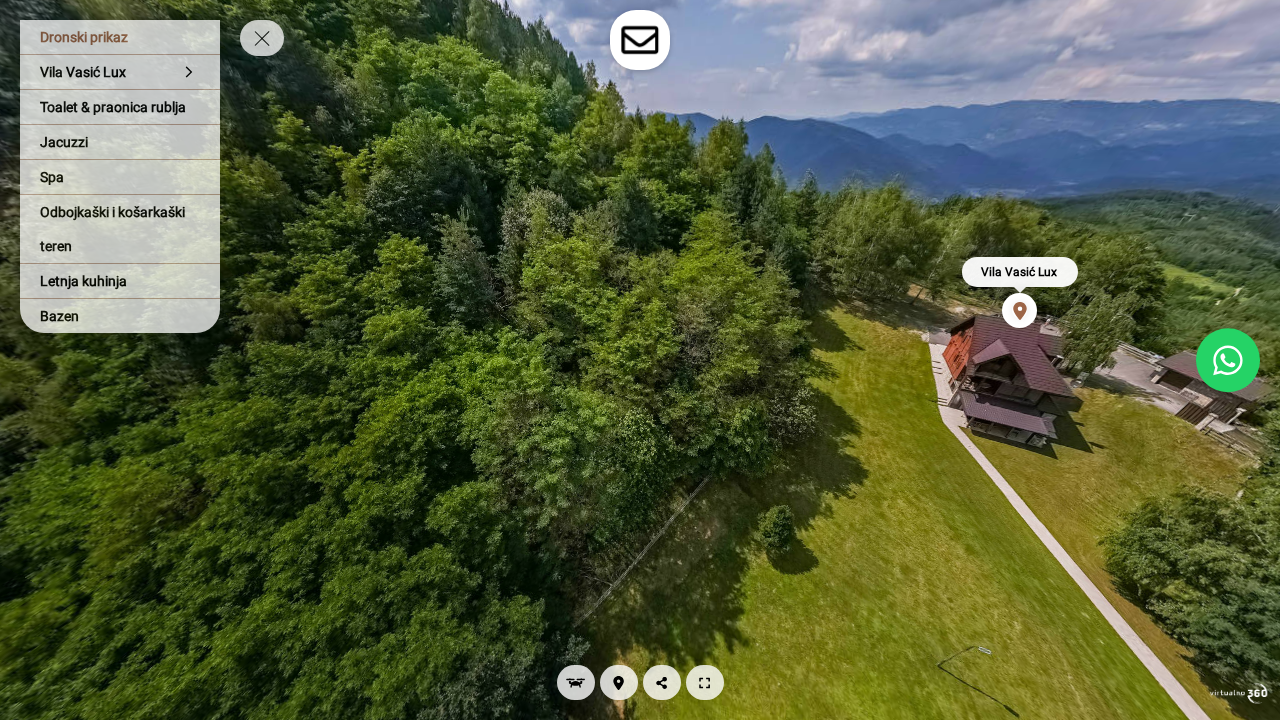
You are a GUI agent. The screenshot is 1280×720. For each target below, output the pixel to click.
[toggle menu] (262, 38)
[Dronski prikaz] (576, 682)
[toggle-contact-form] (640, 40)
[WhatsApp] (1228, 360)
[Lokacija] (619, 682)
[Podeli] (662, 682)
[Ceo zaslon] (705, 682)
